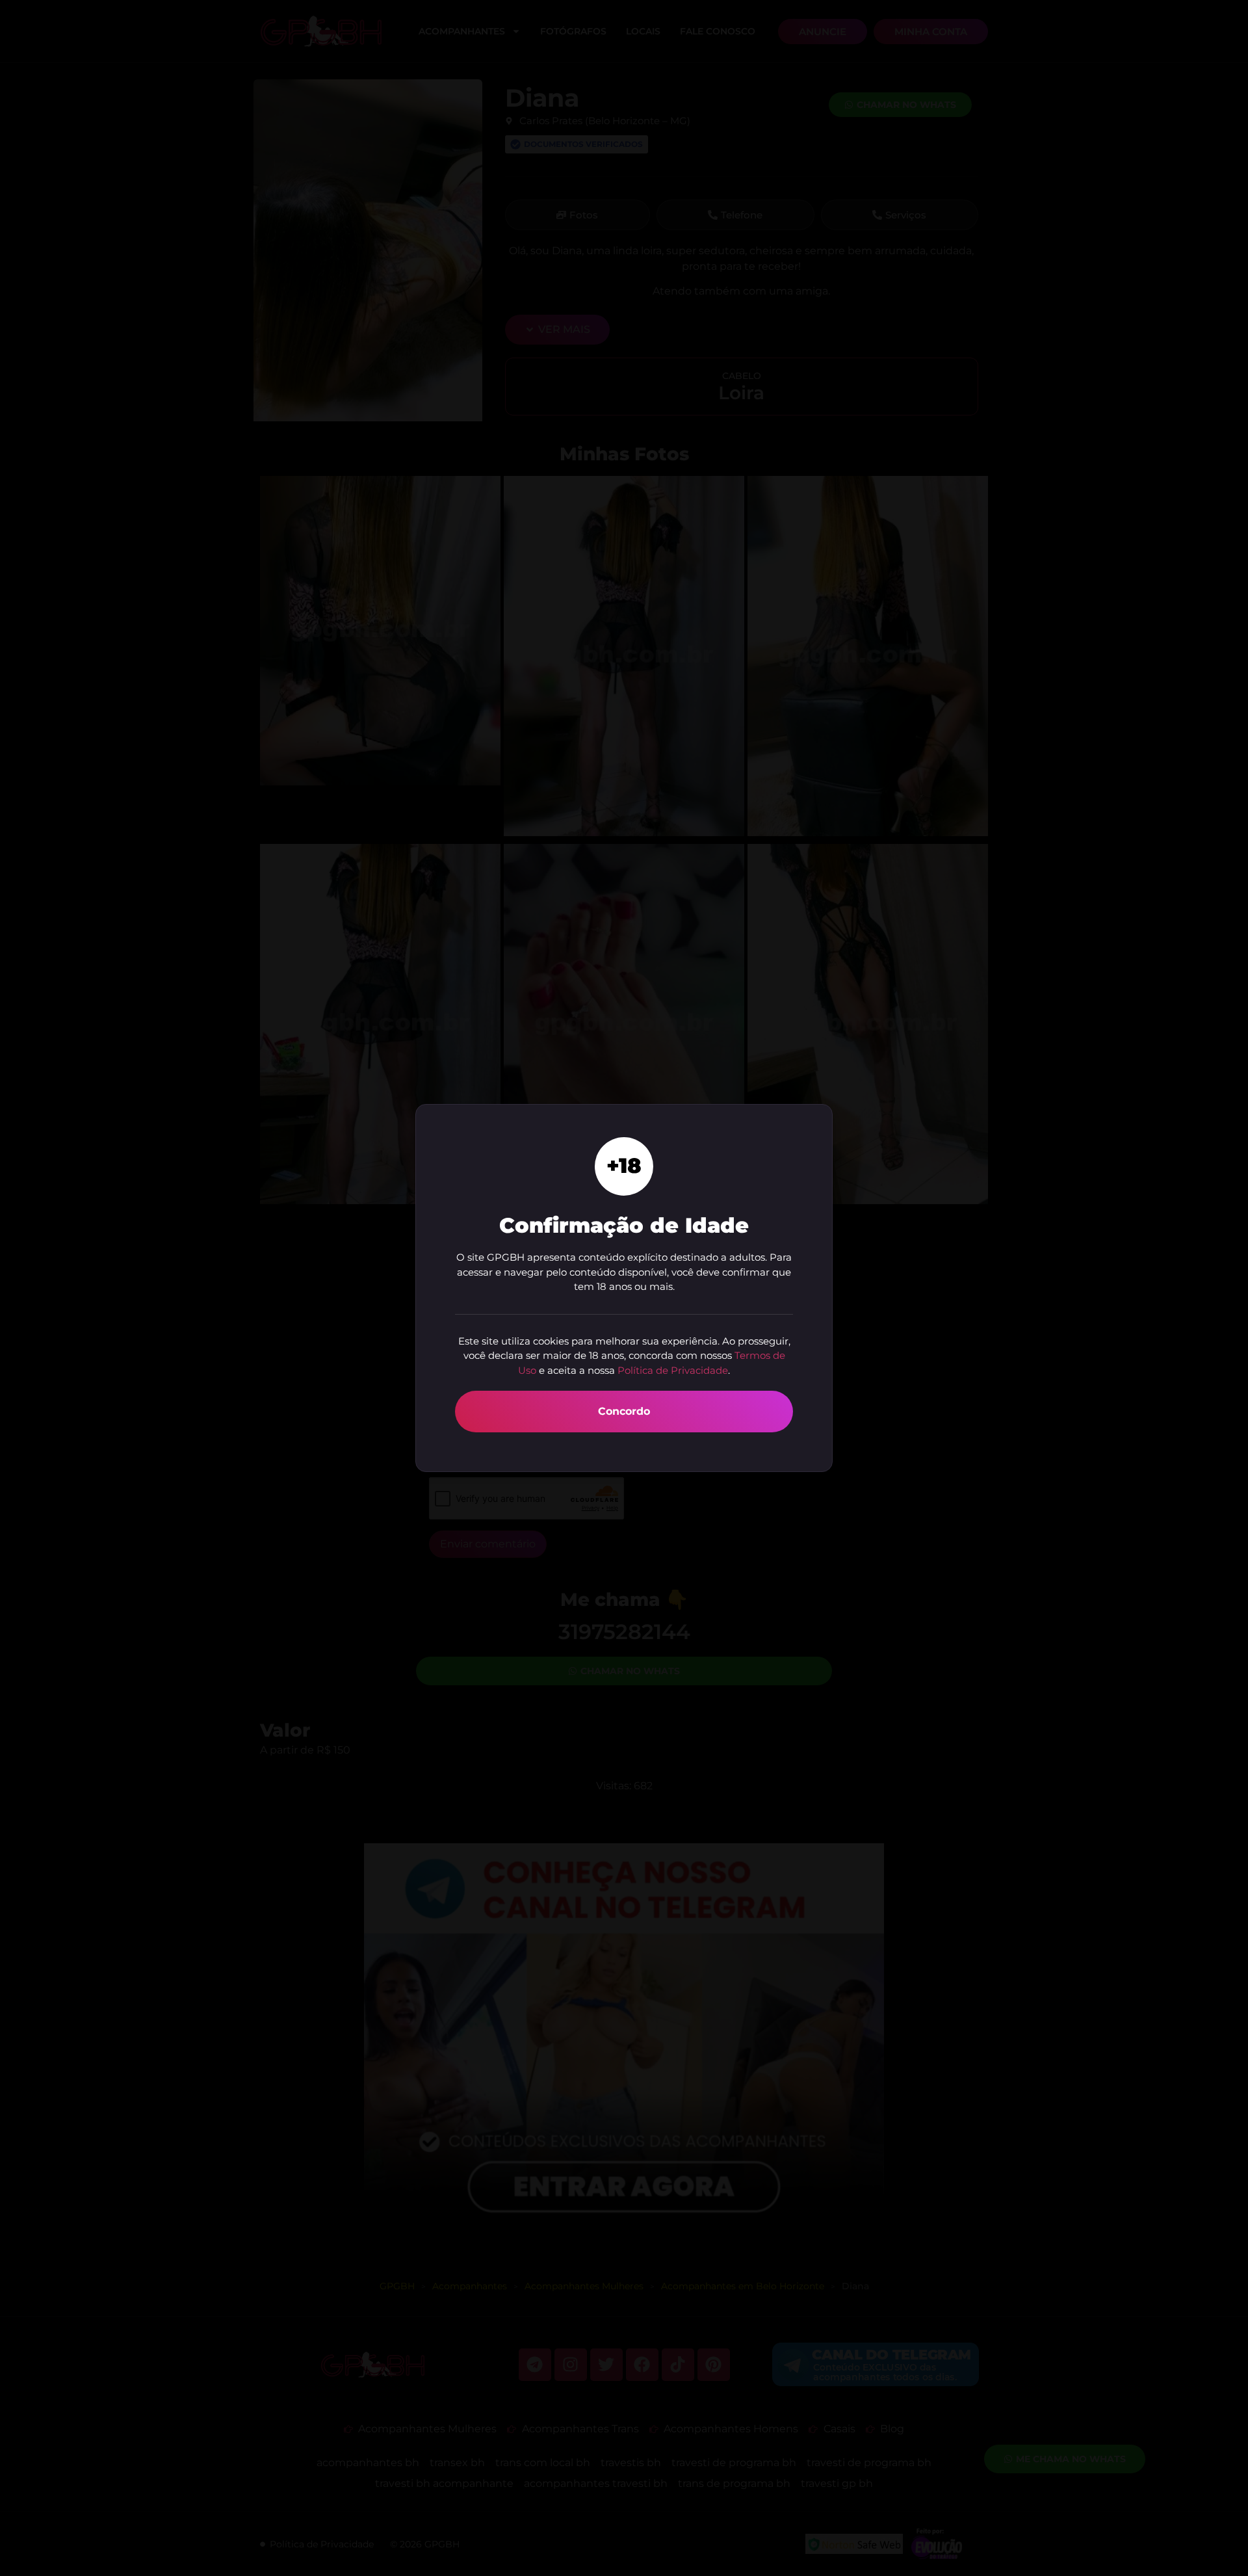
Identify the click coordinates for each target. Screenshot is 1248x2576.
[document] (624, 1288)
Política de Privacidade (673, 1370)
